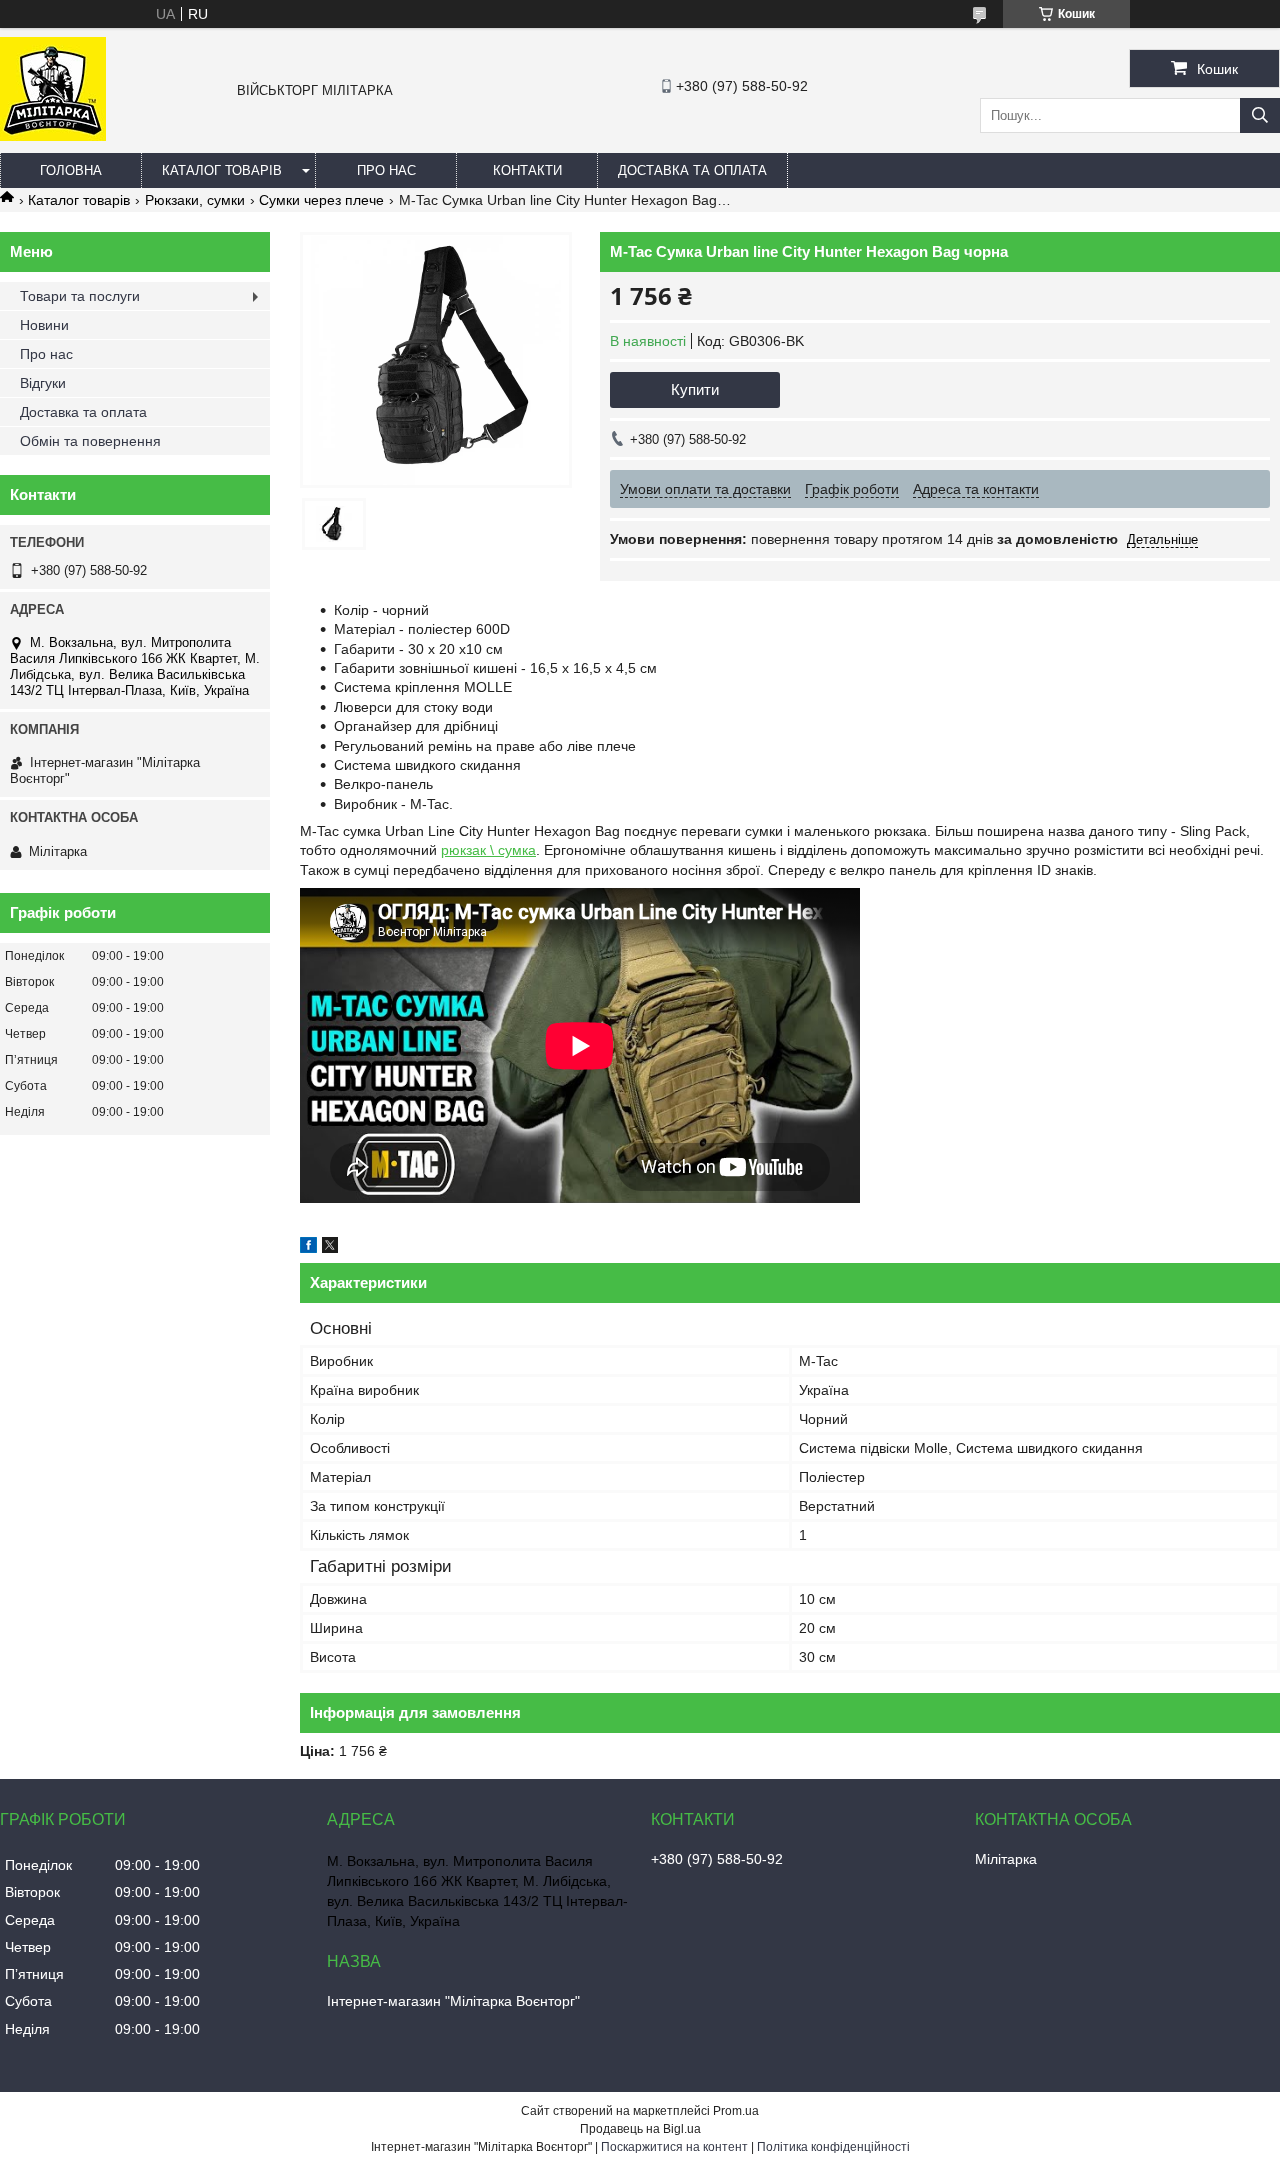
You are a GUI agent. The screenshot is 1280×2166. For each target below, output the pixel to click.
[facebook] (308, 1248)
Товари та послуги (80, 296)
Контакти (527, 170)
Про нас (386, 170)
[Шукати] (1260, 115)
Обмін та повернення (90, 441)
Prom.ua (736, 2111)
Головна (71, 170)
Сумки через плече (321, 200)
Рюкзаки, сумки (195, 200)
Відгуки (43, 383)
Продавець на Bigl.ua (640, 2129)
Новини (44, 325)
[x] (330, 1248)
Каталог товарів (222, 170)
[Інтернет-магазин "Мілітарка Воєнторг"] (53, 136)
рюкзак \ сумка (488, 850)
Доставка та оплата (692, 170)
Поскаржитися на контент (674, 2147)
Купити (695, 389)
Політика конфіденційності (833, 2147)
